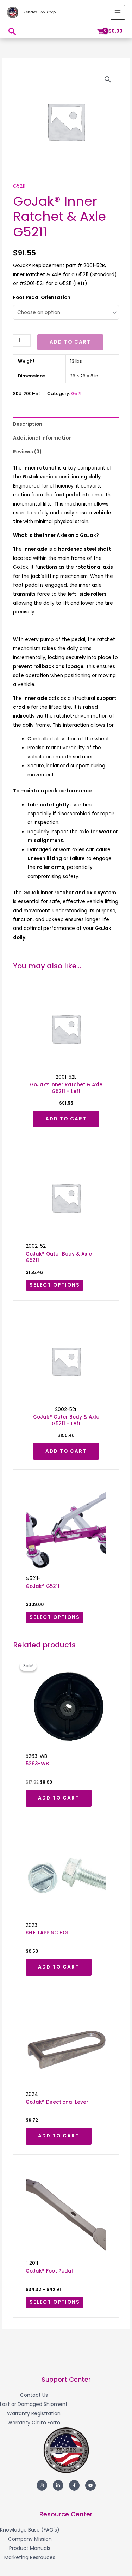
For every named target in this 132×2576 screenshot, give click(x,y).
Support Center (66, 2379)
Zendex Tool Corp (39, 12)
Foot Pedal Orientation (42, 298)
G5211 (19, 186)
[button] (12, 31)
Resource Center (66, 2514)
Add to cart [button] (66, 1119)
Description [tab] (28, 424)
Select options (55, 1285)
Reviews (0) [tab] (27, 452)
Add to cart (70, 342)
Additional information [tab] (42, 438)
